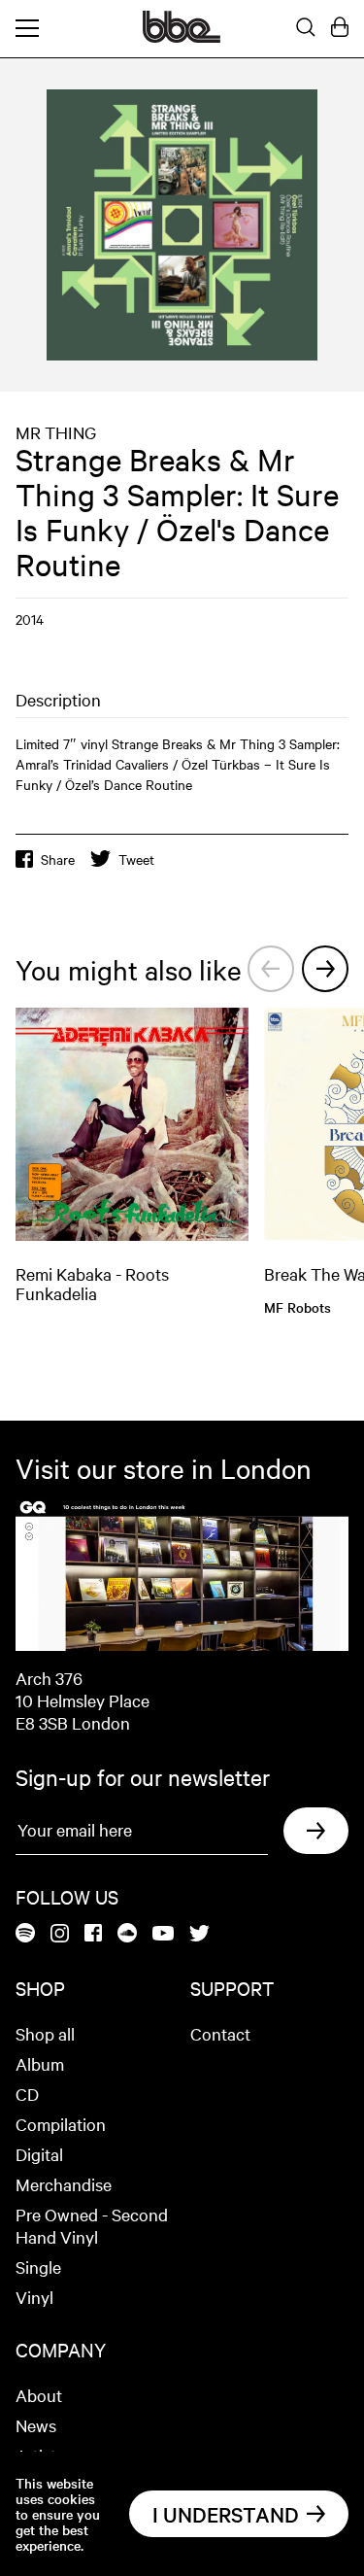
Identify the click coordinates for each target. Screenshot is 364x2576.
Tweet (136, 859)
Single (38, 2267)
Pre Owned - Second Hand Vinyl (92, 2225)
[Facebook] (93, 1934)
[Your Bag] (340, 28)
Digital (39, 2154)
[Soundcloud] (127, 1934)
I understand (226, 2514)
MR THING (56, 432)
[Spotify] (25, 1934)
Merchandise (64, 2184)
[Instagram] (60, 1935)
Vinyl (34, 2297)
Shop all (45, 2033)
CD (27, 2094)
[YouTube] (163, 1935)
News (36, 2425)
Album (40, 2063)
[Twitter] (199, 1935)
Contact (220, 2033)
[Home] (182, 37)
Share (58, 859)
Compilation (61, 2124)
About (39, 2395)
